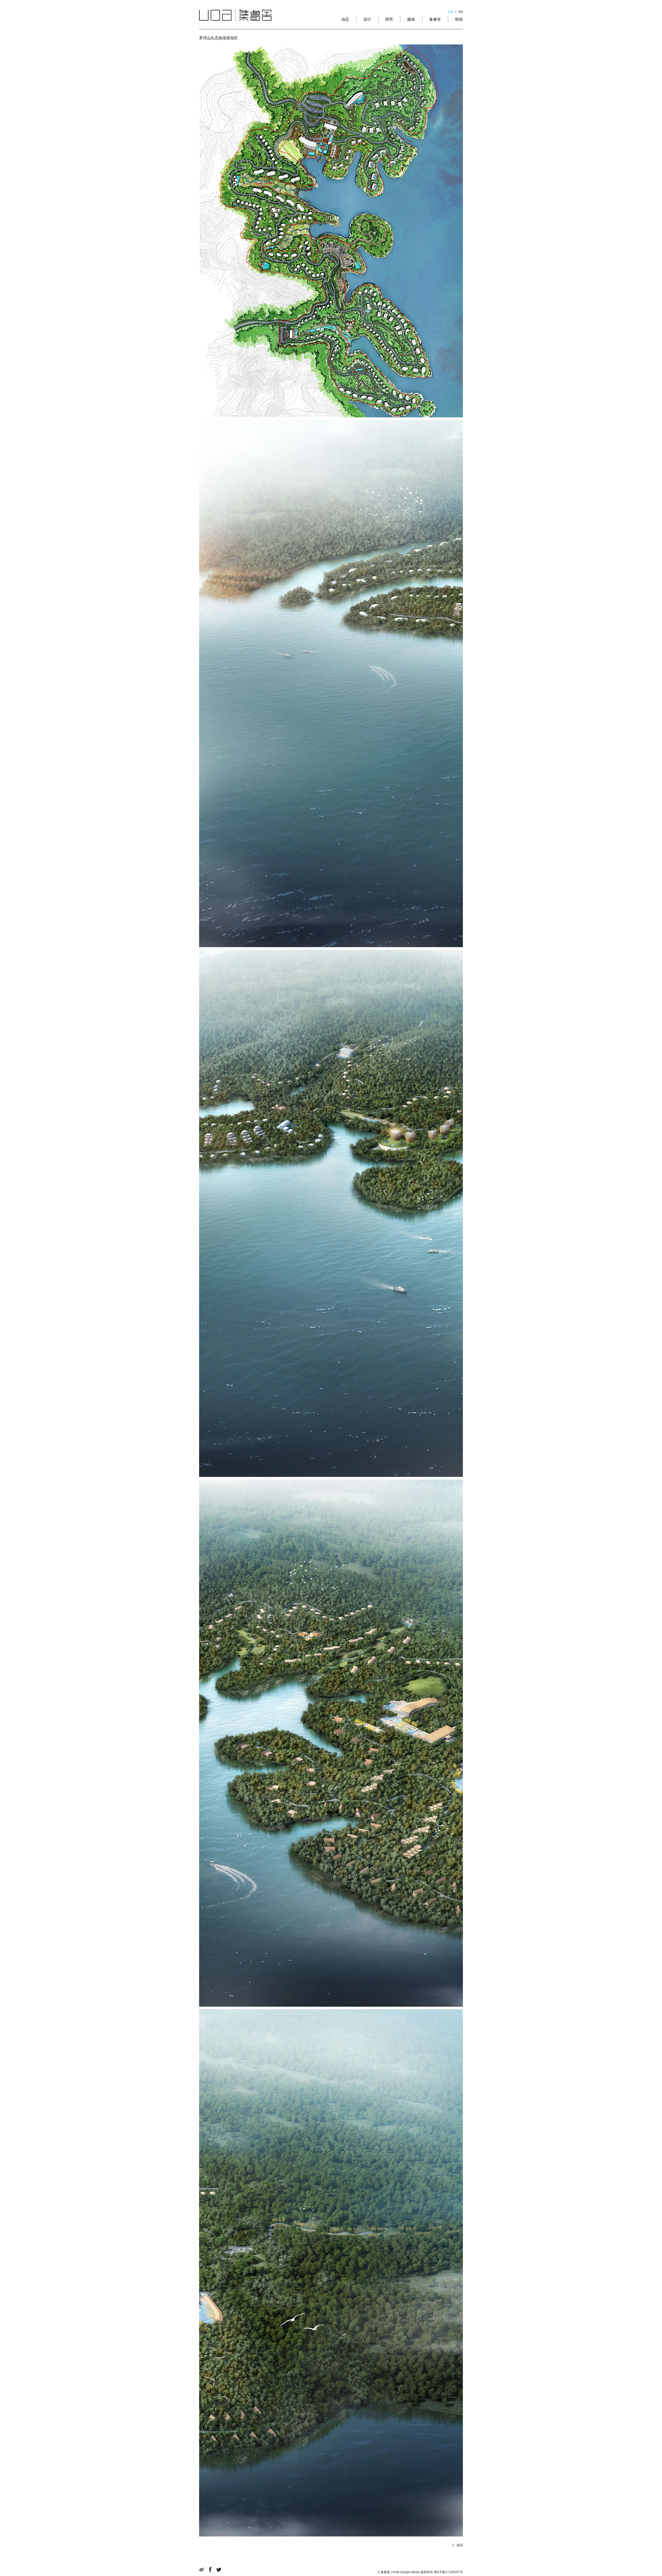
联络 (459, 19)
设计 (367, 19)
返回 (460, 2545)
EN (461, 12)
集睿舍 (435, 19)
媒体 (411, 19)
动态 (345, 19)
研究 (389, 19)
